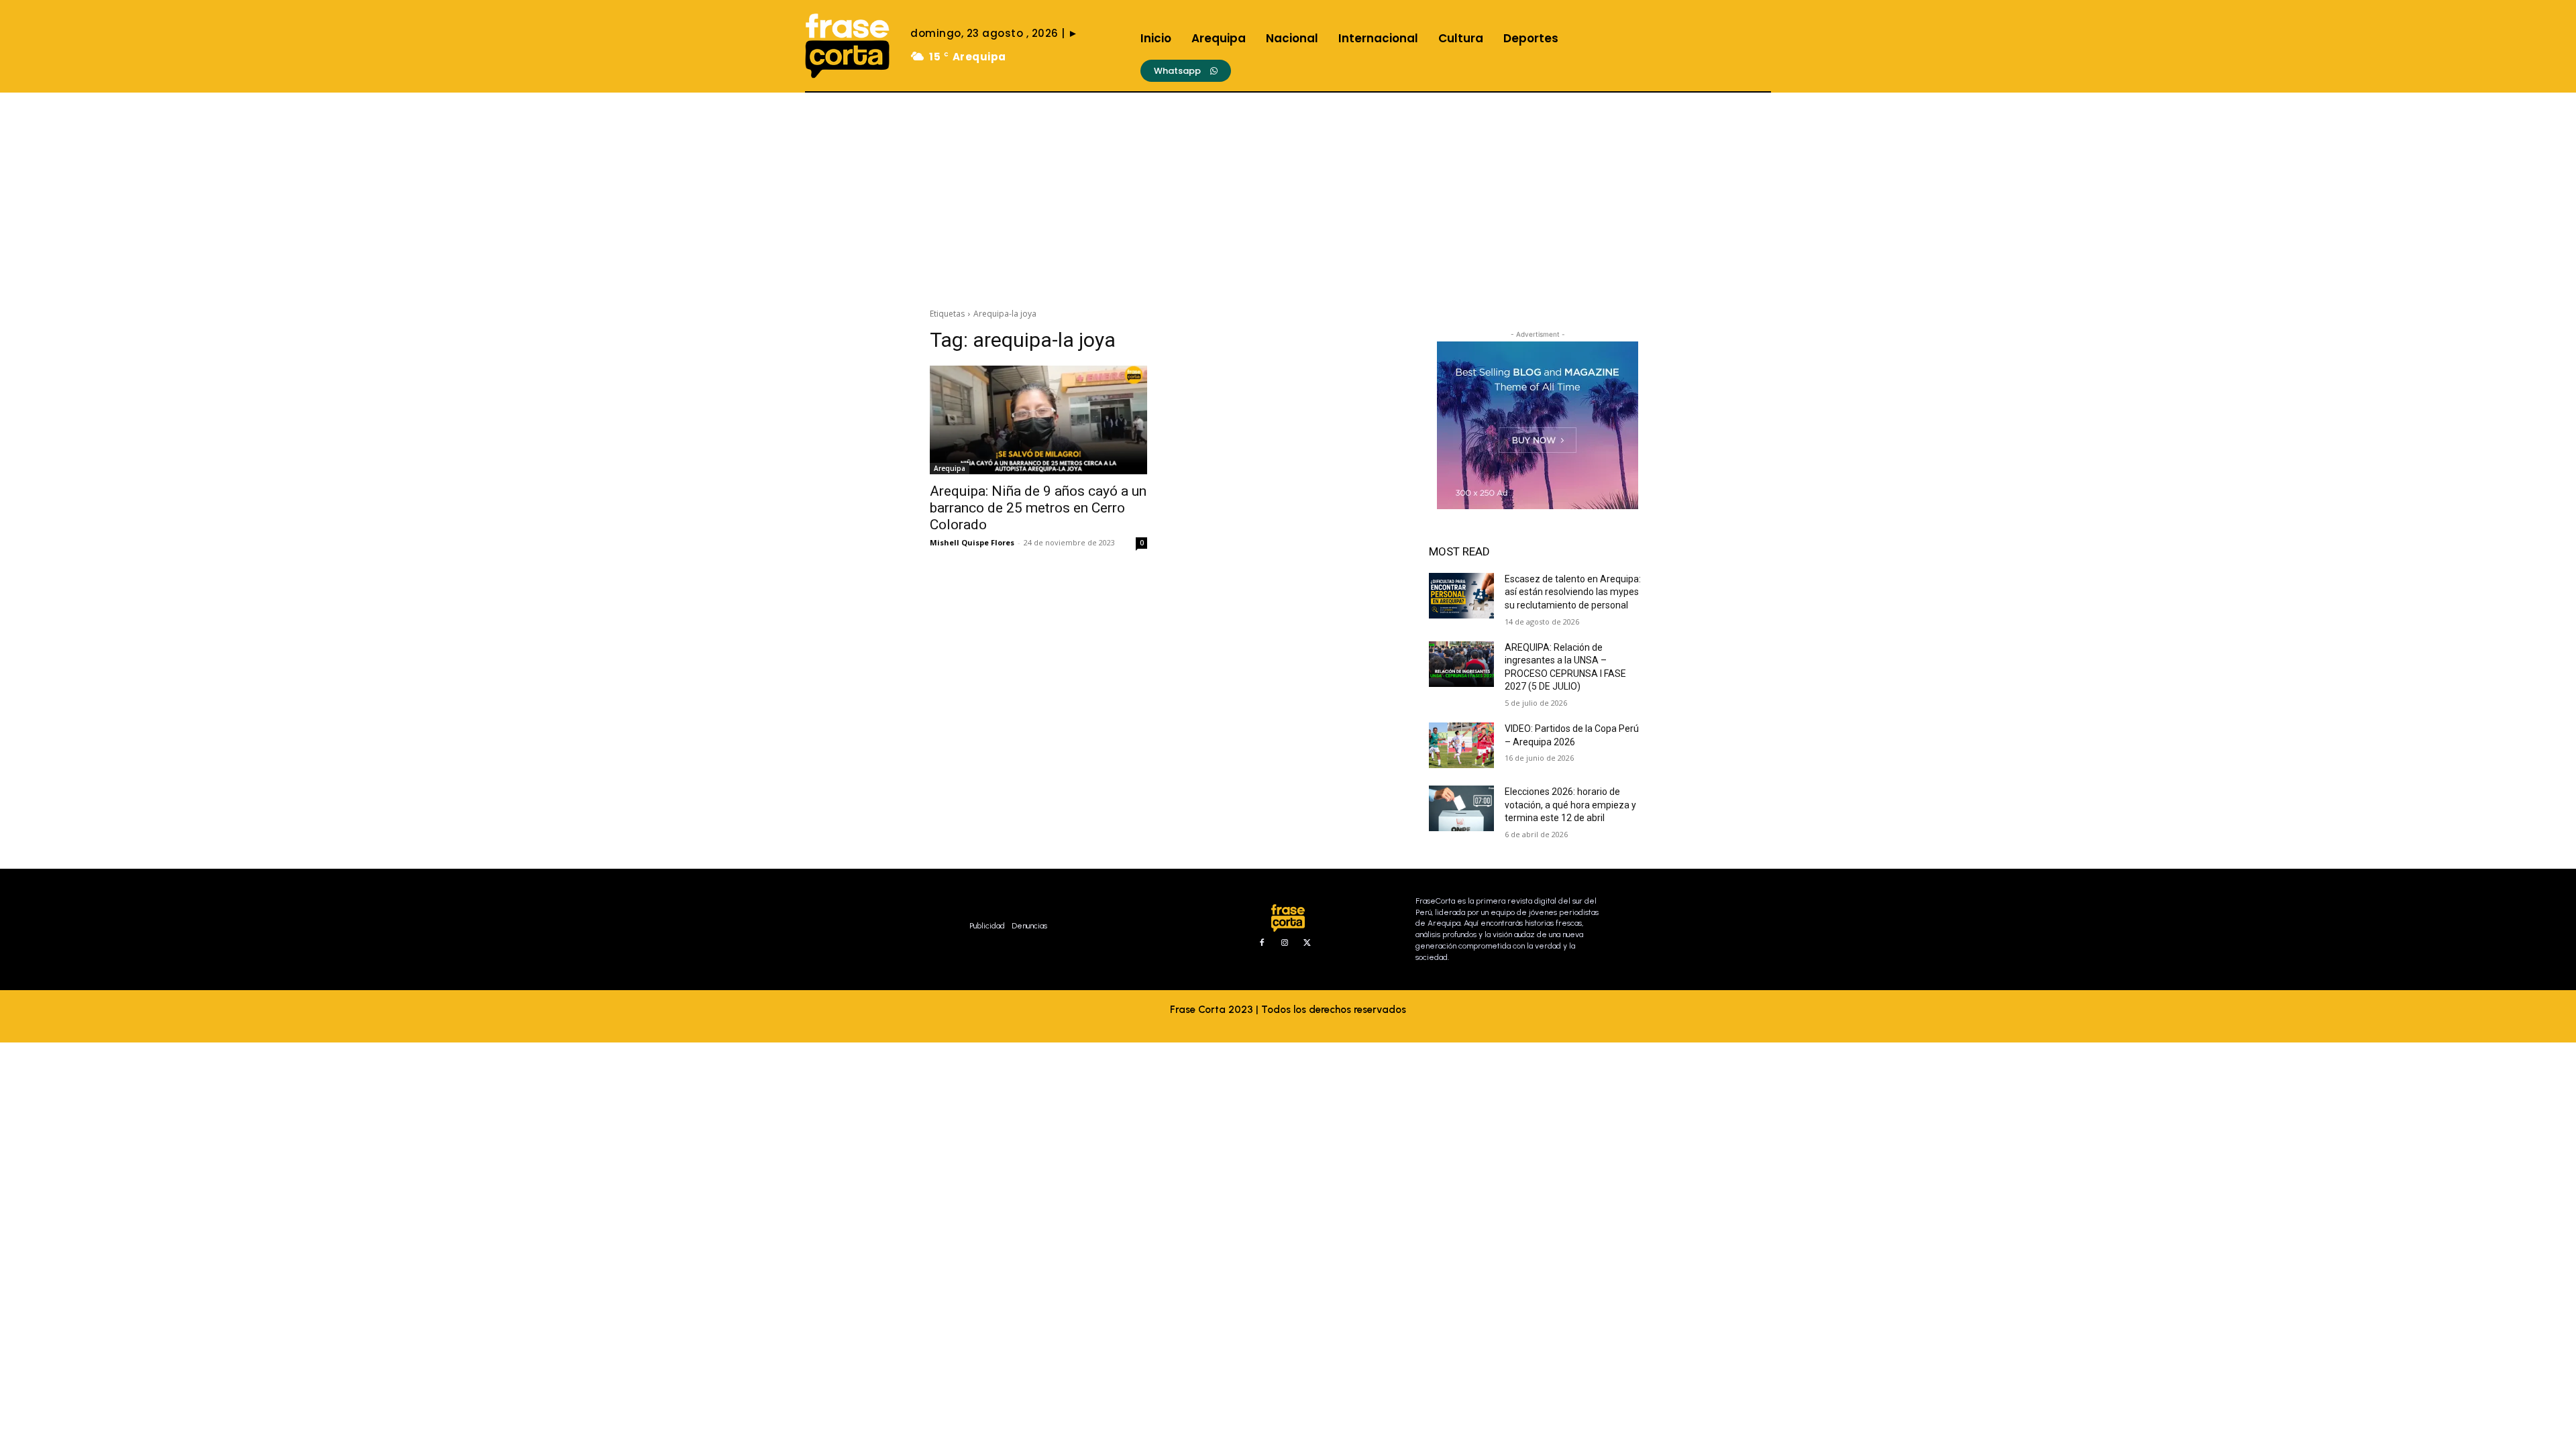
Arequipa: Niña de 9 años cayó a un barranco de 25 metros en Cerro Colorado (1038, 508)
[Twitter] (1307, 943)
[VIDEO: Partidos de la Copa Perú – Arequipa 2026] (1461, 745)
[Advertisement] (1288, 193)
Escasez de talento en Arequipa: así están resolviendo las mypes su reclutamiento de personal (1573, 592)
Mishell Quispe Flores (972, 542)
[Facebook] (1262, 943)
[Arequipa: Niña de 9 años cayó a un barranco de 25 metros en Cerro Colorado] (1038, 420)
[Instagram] (1285, 943)
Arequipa (950, 468)
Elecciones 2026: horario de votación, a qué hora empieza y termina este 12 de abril (1570, 805)
